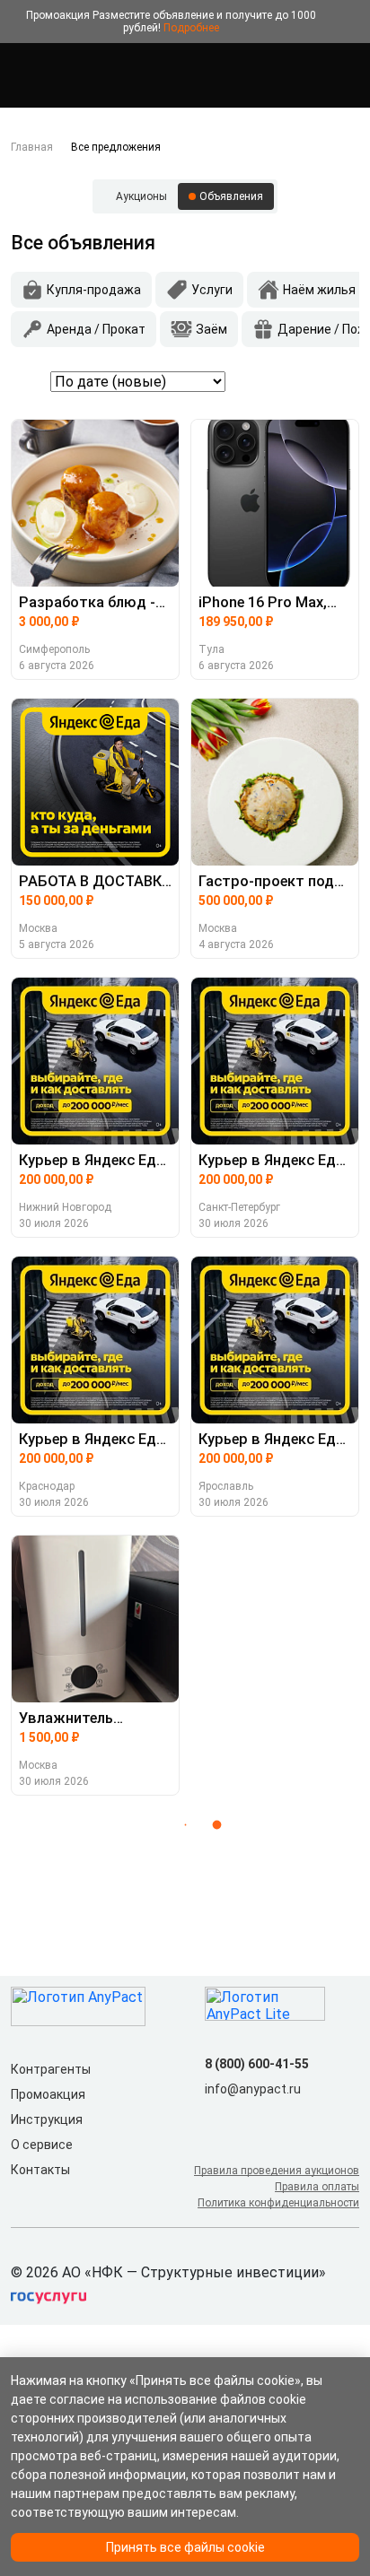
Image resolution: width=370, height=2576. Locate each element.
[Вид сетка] (322, 381)
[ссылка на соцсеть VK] (216, 2118)
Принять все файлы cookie (185, 2547)
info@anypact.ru (253, 2089)
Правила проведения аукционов (277, 2171)
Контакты (40, 2170)
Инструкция (47, 2119)
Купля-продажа (94, 290)
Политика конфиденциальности (278, 2203)
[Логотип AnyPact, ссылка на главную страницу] (90, 75)
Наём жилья (319, 290)
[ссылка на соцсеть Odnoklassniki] (244, 2118)
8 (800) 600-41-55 (257, 2064)
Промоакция (48, 2094)
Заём (211, 329)
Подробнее (191, 28)
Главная (32, 147)
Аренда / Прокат (96, 329)
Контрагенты (51, 2069)
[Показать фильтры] (27, 381)
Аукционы (141, 196)
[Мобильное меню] (22, 75)
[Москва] (348, 75)
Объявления (231, 196)
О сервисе (42, 2145)
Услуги (212, 290)
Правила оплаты (317, 2187)
